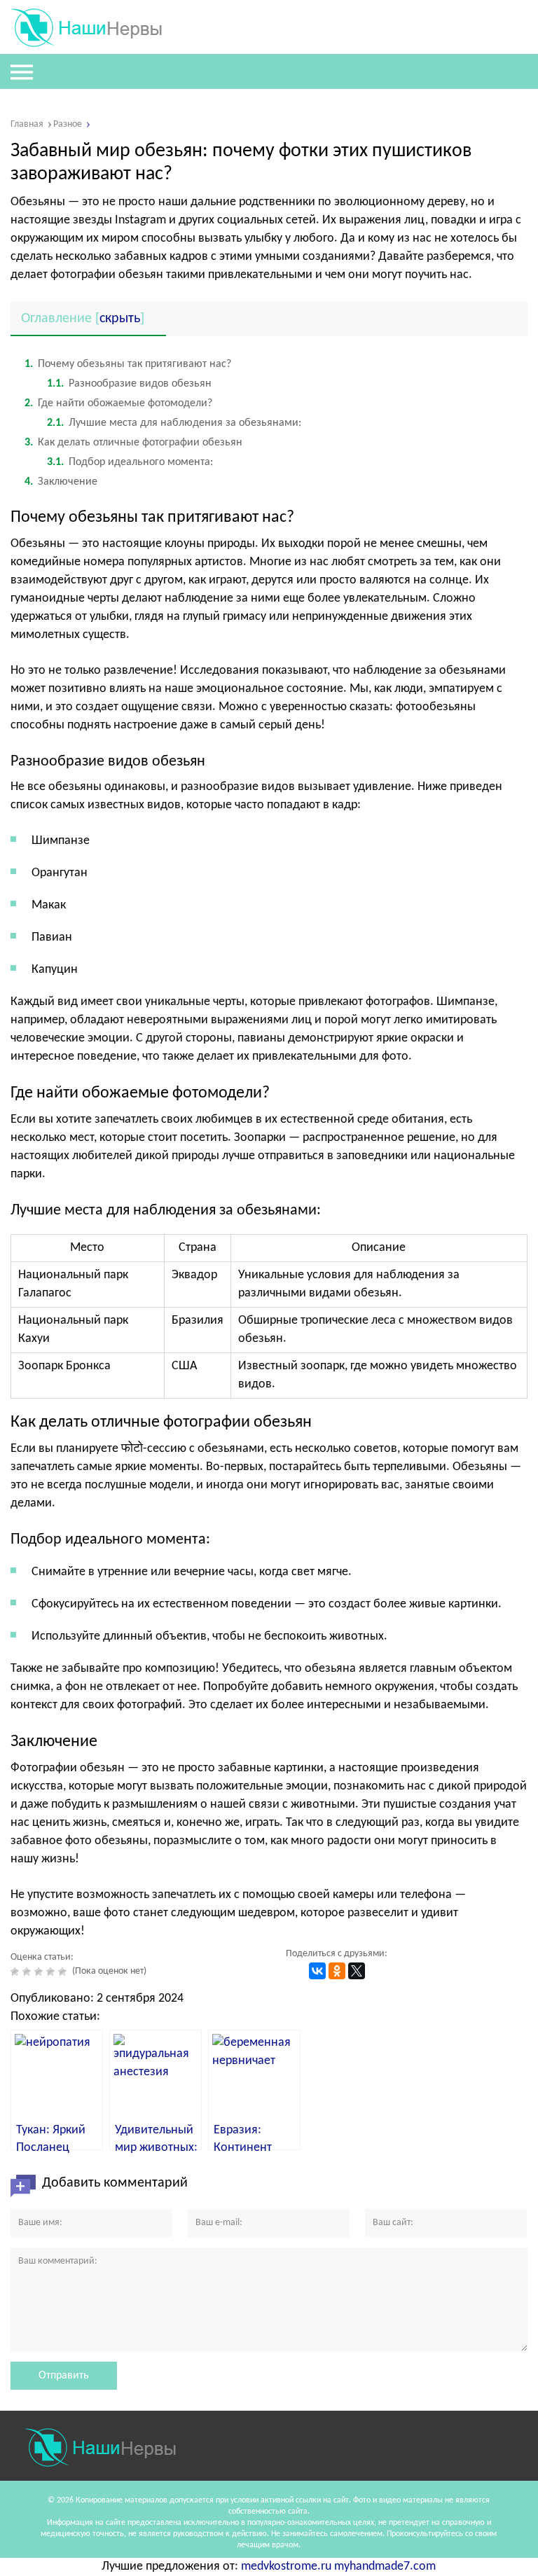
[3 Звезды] (40, 1972)
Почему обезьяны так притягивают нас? (128, 364)
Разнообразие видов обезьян (129, 384)
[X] (357, 1971)
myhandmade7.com (385, 2567)
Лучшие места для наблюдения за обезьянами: (174, 423)
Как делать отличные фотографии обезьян (133, 443)
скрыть (120, 319)
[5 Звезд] (64, 1972)
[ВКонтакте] (317, 1971)
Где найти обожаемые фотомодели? (118, 403)
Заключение (61, 482)
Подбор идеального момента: (130, 462)
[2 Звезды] (28, 1972)
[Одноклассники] (337, 1971)
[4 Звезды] (52, 1972)
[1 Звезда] (16, 1972)
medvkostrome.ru (286, 2567)
